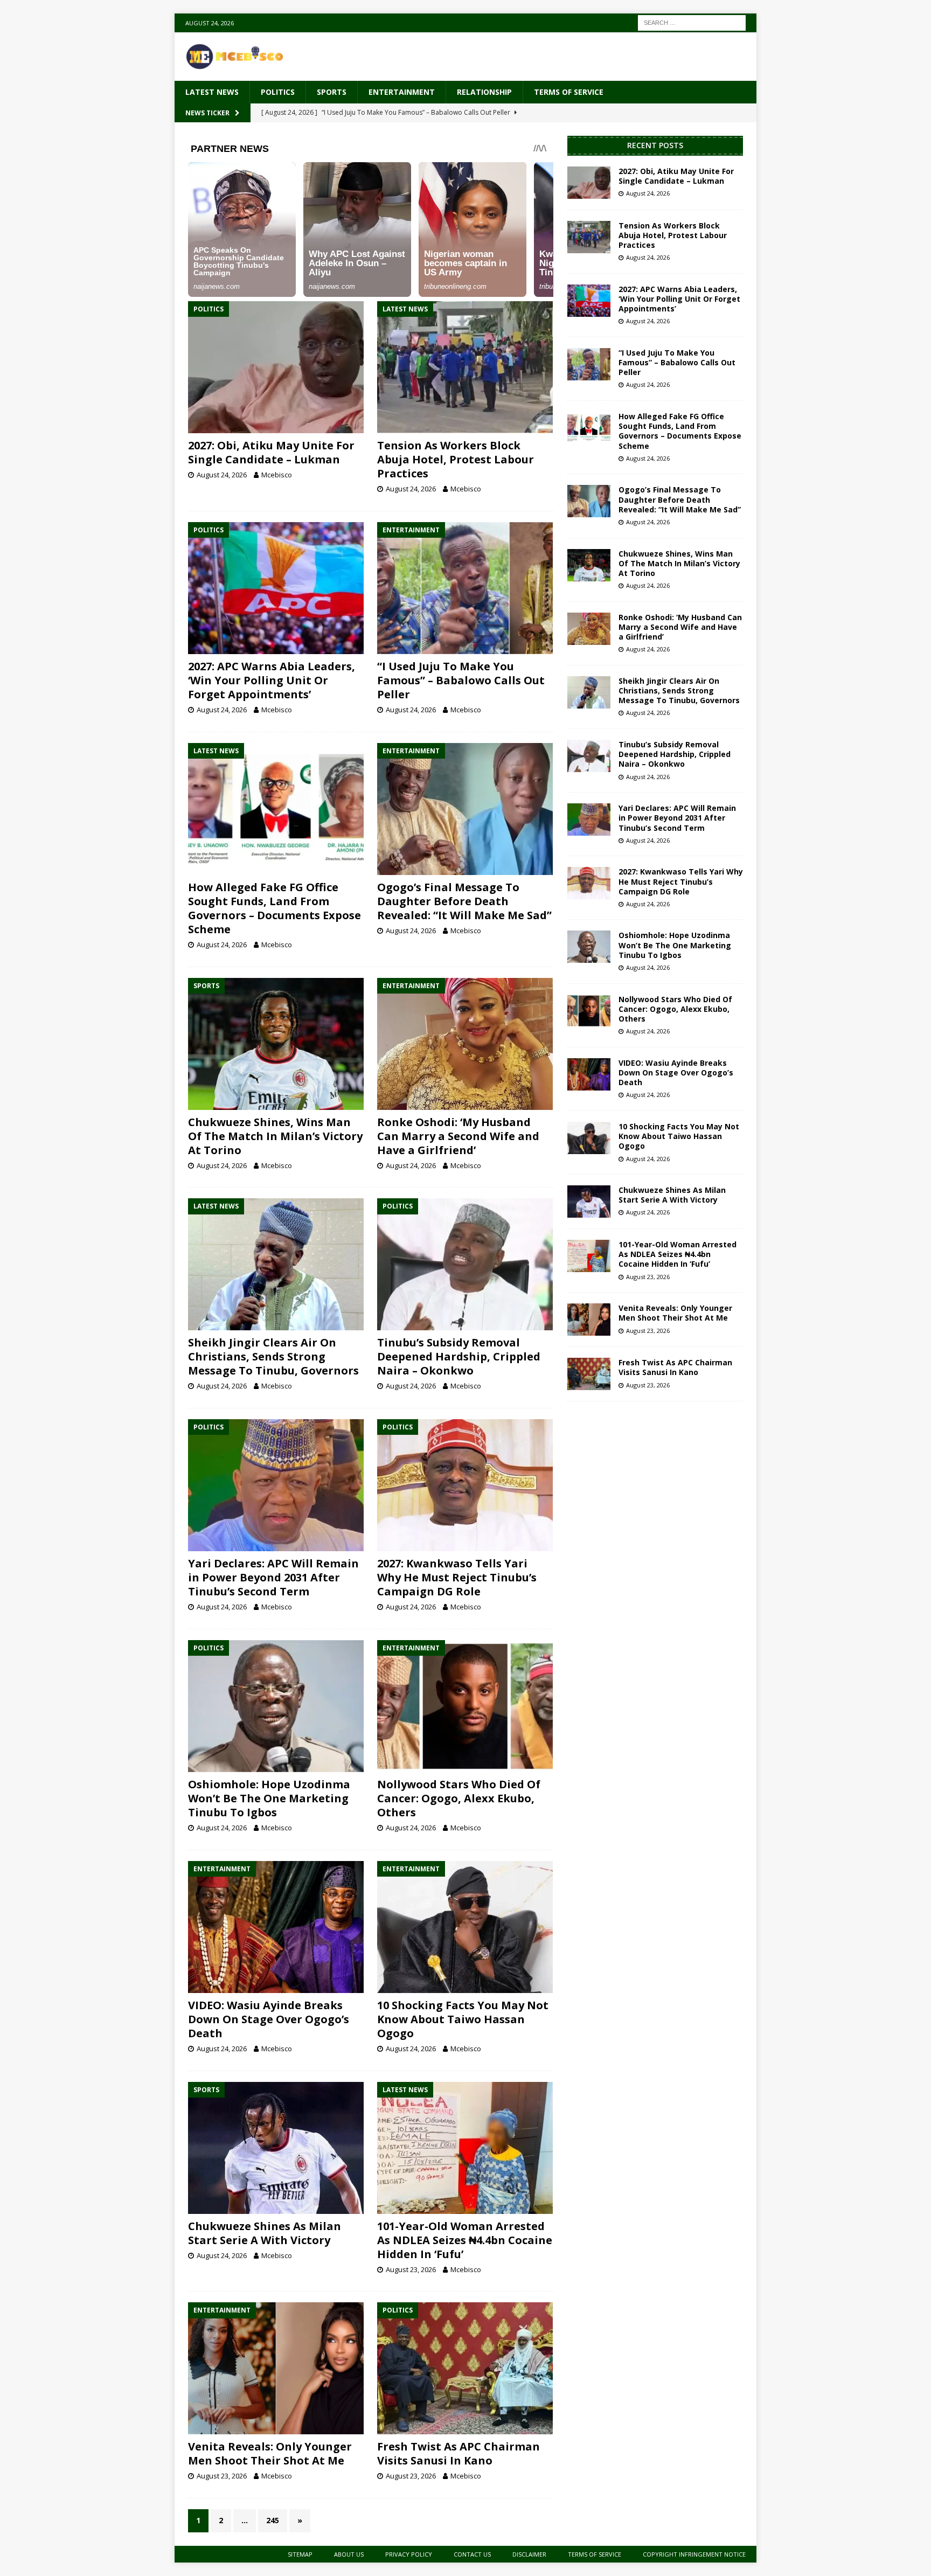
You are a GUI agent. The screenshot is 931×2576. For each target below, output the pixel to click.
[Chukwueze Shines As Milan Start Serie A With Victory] (276, 2148)
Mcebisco (277, 475)
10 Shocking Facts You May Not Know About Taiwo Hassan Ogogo (463, 2019)
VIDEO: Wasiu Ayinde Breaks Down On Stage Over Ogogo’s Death (269, 2019)
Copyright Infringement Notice (694, 2554)
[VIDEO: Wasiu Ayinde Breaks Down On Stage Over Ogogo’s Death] (276, 1927)
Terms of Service (569, 92)
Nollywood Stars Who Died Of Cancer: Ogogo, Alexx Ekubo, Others (459, 1798)
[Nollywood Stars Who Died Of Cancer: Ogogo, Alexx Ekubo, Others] (465, 1706)
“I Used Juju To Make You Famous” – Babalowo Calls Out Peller (461, 680)
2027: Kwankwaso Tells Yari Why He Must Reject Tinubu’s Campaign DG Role (457, 1577)
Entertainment (402, 92)
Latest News (212, 92)
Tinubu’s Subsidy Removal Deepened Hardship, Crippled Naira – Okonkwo (459, 1356)
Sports (332, 92)
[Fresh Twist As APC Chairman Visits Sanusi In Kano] (465, 2368)
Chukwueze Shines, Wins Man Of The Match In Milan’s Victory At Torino (275, 1136)
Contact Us (472, 2554)
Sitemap (300, 2554)
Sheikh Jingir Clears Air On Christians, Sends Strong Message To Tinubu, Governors (273, 1356)
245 (273, 2520)
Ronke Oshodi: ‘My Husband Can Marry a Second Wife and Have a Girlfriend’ (458, 1136)
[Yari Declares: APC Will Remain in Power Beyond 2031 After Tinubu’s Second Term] (276, 1485)
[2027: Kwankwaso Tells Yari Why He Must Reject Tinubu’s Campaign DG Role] (465, 1485)
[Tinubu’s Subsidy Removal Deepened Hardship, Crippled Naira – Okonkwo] (465, 1264)
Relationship (484, 92)
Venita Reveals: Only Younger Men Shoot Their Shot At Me (270, 2453)
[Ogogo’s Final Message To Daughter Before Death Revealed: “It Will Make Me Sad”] (465, 809)
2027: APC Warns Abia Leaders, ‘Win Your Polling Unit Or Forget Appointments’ (272, 680)
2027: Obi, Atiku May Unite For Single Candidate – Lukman (271, 452)
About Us (349, 2554)
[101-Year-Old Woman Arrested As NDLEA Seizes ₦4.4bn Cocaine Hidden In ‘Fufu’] (465, 2148)
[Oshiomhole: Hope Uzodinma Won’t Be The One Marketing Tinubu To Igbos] (276, 1706)
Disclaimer (529, 2554)
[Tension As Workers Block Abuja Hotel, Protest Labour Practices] (465, 367)
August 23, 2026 (411, 2269)
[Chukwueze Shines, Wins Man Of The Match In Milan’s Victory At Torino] (276, 1044)
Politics (278, 92)
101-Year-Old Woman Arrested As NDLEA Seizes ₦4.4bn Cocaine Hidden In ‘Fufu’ (465, 2240)
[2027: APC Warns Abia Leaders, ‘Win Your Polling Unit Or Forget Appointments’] (276, 588)
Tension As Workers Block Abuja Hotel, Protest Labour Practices (456, 459)
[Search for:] (692, 22)
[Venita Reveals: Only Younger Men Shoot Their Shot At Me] (276, 2368)
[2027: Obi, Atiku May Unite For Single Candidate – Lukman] (276, 367)
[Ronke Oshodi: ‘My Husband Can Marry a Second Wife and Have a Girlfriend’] (465, 1044)
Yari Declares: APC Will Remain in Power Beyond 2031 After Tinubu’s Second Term (273, 1577)
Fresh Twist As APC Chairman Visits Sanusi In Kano (458, 2453)
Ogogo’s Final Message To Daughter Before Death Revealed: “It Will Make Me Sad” (464, 901)
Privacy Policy (409, 2554)
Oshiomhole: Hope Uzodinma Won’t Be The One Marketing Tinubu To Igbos (269, 1798)
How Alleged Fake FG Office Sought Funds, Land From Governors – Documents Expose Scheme (275, 908)
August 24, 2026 (222, 475)
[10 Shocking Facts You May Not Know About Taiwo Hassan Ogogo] (465, 1927)
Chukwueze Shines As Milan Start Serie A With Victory (265, 2233)
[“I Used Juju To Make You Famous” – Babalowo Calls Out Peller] (465, 588)
